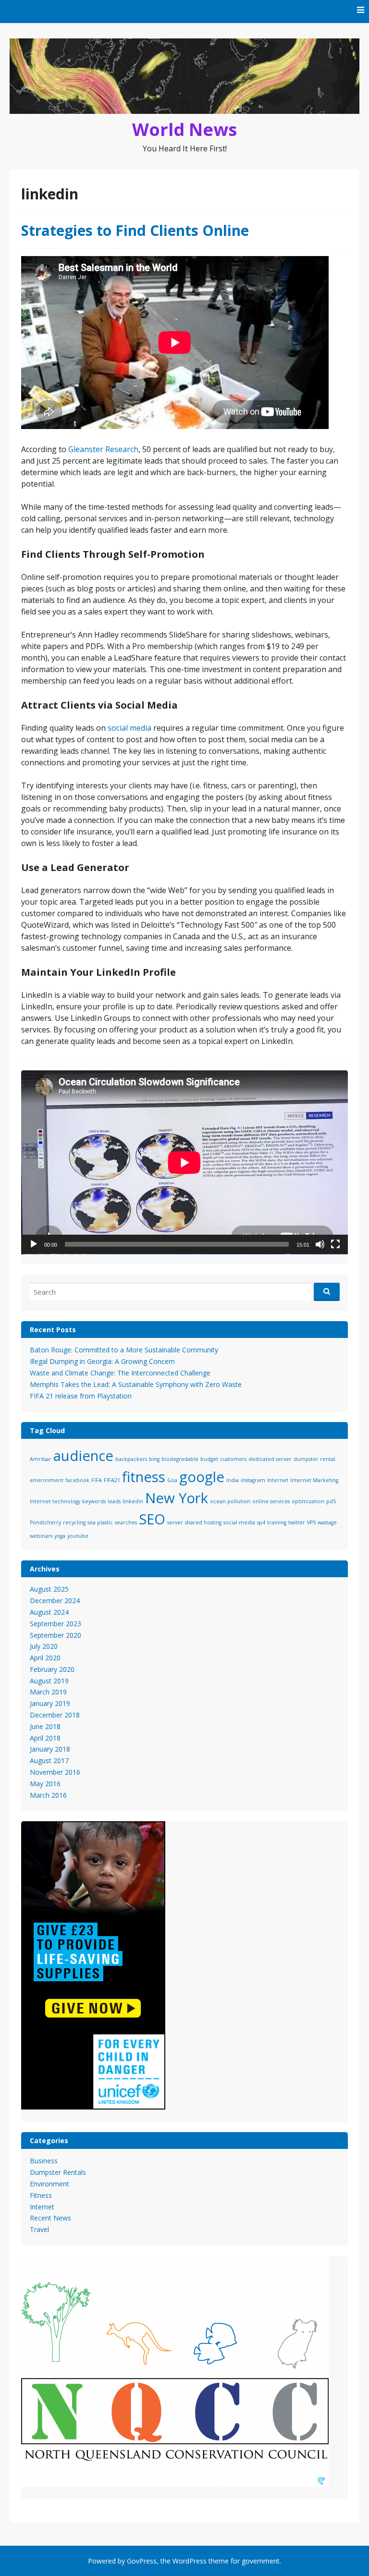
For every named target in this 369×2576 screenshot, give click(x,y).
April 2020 (45, 1658)
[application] (184, 1162)
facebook (77, 1480)
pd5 (331, 1501)
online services (271, 1501)
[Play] (34, 1244)
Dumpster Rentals (58, 2172)
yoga (60, 1536)
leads (114, 1501)
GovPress (142, 2561)
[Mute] (320, 1244)
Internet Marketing (314, 1480)
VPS (311, 1522)
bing (154, 1459)
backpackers (131, 1459)
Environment (49, 2184)
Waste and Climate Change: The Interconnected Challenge (120, 1373)
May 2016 (45, 1784)
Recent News (50, 2218)
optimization (308, 1501)
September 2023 (55, 1624)
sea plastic (100, 1522)
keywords (94, 1501)
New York (177, 1498)
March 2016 (48, 1795)
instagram (253, 1480)
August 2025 (49, 1589)
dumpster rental (314, 1459)
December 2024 (55, 1601)
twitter (297, 1522)
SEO (152, 1519)
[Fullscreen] (335, 1244)
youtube (78, 1536)
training (277, 1522)
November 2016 (55, 1772)
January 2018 (50, 1749)
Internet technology (55, 1501)
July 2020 (44, 1646)
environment (47, 1480)
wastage (327, 1522)
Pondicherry (45, 1522)
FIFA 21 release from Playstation (81, 1396)
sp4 (261, 1522)
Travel (39, 2229)
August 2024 (49, 1612)
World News (184, 129)
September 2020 (55, 1635)
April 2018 (45, 1738)
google (202, 1477)
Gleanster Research (103, 449)
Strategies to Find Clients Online (135, 230)
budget (209, 1459)
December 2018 (55, 1715)
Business (44, 2161)
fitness (144, 1477)
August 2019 (49, 1681)
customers (233, 1459)
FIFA (97, 1480)
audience (83, 1456)
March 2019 (48, 1692)
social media (129, 728)
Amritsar (41, 1459)
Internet (278, 1480)
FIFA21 (112, 1480)
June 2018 (45, 1726)
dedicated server (270, 1459)
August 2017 (49, 1760)
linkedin (133, 1501)
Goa (172, 1480)
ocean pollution (230, 1501)
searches (126, 1522)
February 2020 (52, 1669)
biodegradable (180, 1459)
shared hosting (203, 1522)
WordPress (190, 2561)
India (233, 1480)
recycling (74, 1522)
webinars (41, 1536)
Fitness (41, 2195)
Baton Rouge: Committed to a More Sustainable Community (124, 1350)
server (175, 1522)
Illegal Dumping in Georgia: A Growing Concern (102, 1361)
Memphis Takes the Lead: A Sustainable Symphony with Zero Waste (136, 1384)
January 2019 (50, 1703)
